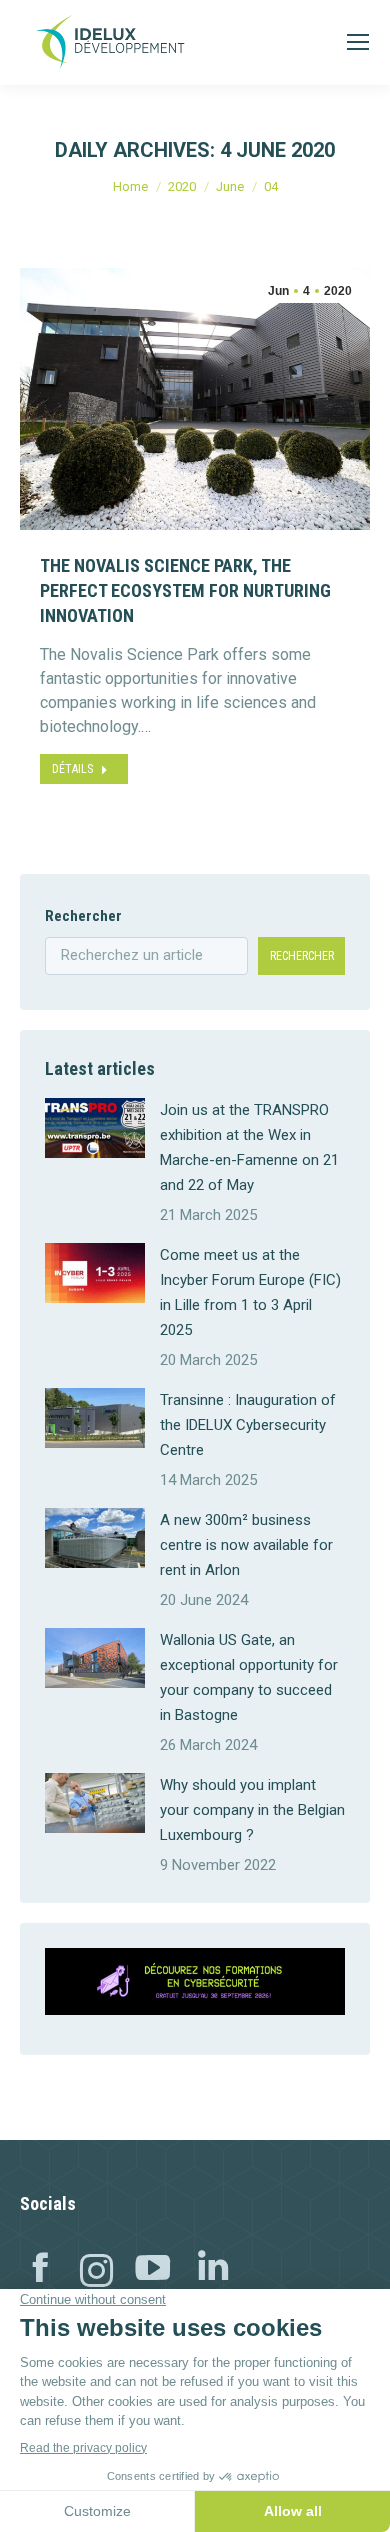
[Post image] (95, 1128)
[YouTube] (153, 2271)
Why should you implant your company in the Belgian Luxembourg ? (252, 1810)
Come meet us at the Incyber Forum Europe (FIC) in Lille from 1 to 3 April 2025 (250, 1292)
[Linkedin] (213, 2271)
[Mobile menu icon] (358, 42)
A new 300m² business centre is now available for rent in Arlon (246, 1545)
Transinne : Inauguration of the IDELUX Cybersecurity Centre (248, 1425)
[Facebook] (40, 2271)
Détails (72, 769)
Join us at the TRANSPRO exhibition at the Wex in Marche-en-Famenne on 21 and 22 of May (249, 1147)
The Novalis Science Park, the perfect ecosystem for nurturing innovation (185, 590)
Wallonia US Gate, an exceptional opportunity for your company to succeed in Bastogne (249, 1677)
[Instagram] (96, 2271)
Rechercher (83, 916)
